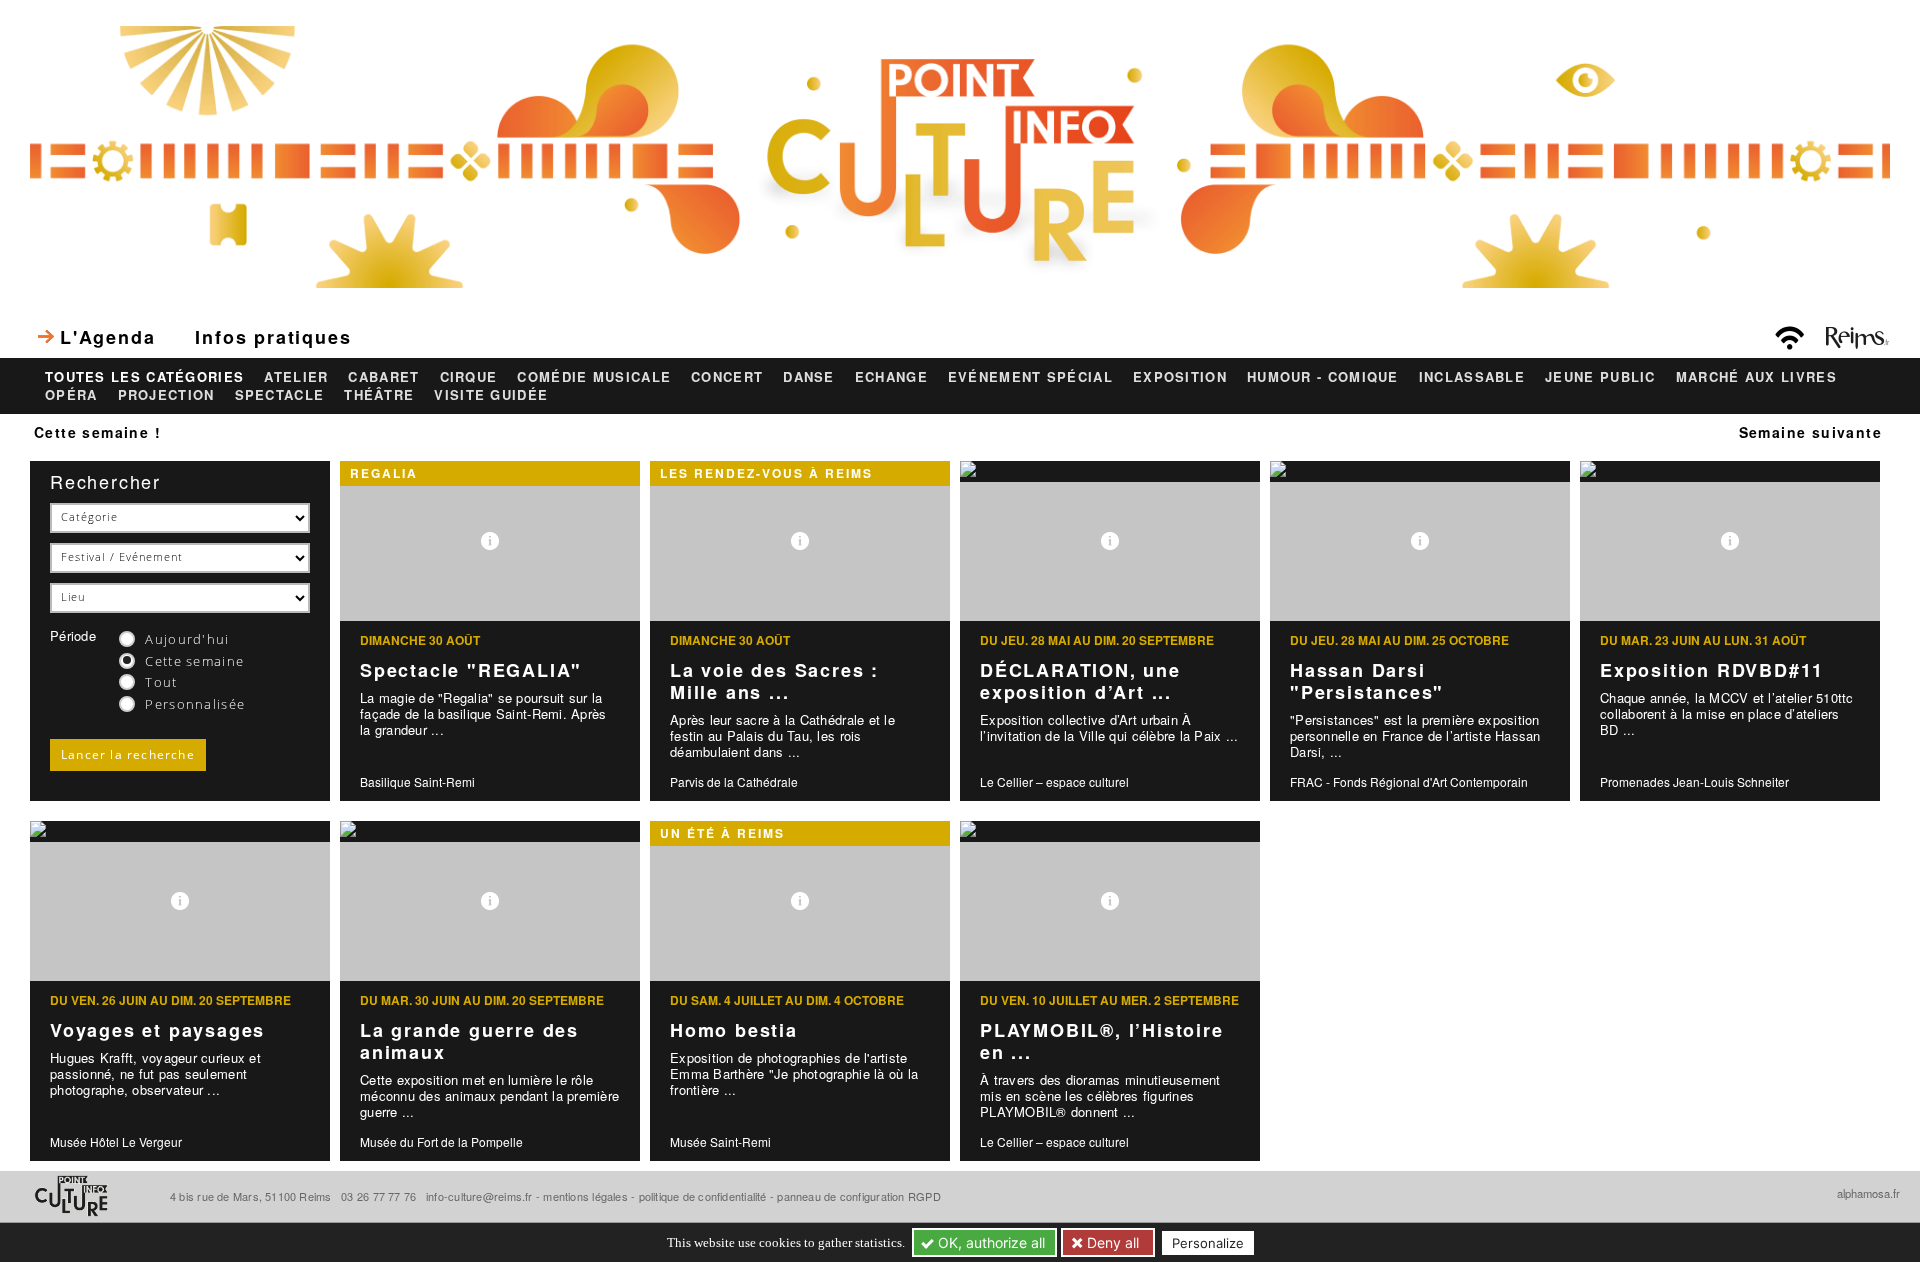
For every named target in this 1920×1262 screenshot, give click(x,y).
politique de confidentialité (703, 1196)
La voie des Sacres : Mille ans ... (774, 681)
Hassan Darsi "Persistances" (1367, 681)
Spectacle (280, 395)
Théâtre (379, 395)
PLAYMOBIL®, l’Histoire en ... (1102, 1041)
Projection (166, 395)
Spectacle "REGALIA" (471, 670)
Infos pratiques (273, 337)
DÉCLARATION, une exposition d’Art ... (1080, 681)
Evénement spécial (1030, 377)
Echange (891, 377)
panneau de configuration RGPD (858, 1196)
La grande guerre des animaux (469, 1041)
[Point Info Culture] (960, 154)
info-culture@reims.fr (479, 1196)
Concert (727, 377)
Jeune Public (1600, 377)
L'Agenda (107, 337)
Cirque (469, 377)
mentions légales (585, 1196)
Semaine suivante (1810, 432)
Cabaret (383, 377)
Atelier (296, 377)
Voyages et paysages (157, 1030)
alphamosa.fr (1868, 1193)
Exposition (1180, 377)
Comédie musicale (594, 377)
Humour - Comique (1323, 377)
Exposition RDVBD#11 (1712, 670)
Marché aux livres (1756, 377)
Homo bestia (734, 1030)
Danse (809, 377)
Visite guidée (491, 395)
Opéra (71, 395)
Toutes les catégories (144, 377)
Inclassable (1472, 377)
